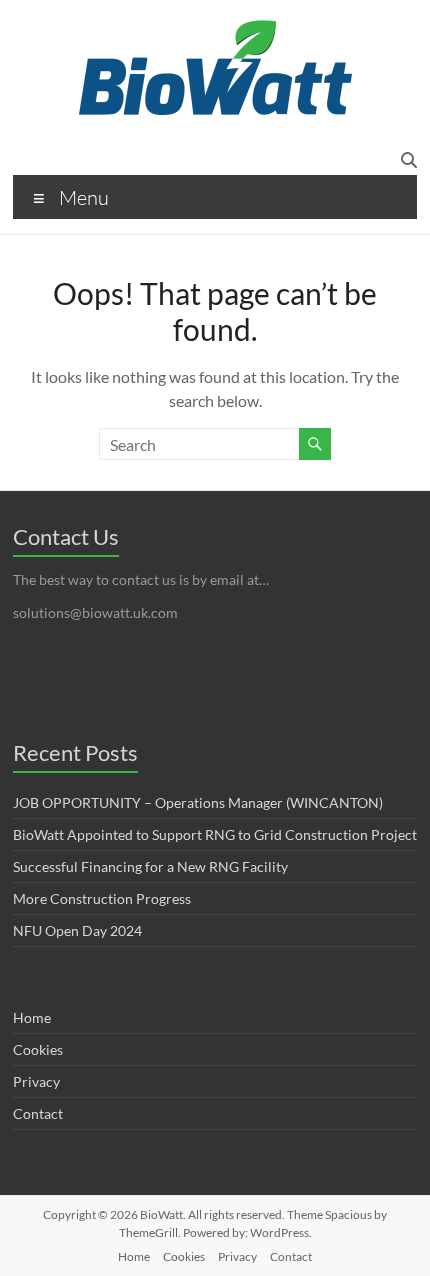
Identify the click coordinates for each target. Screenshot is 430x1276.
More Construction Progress (102, 898)
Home (32, 1017)
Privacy (36, 1081)
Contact (38, 1113)
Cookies (38, 1049)
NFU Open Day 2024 (77, 930)
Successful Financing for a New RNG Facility (150, 866)
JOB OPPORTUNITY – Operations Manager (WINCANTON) (198, 802)
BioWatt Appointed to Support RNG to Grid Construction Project (215, 834)
